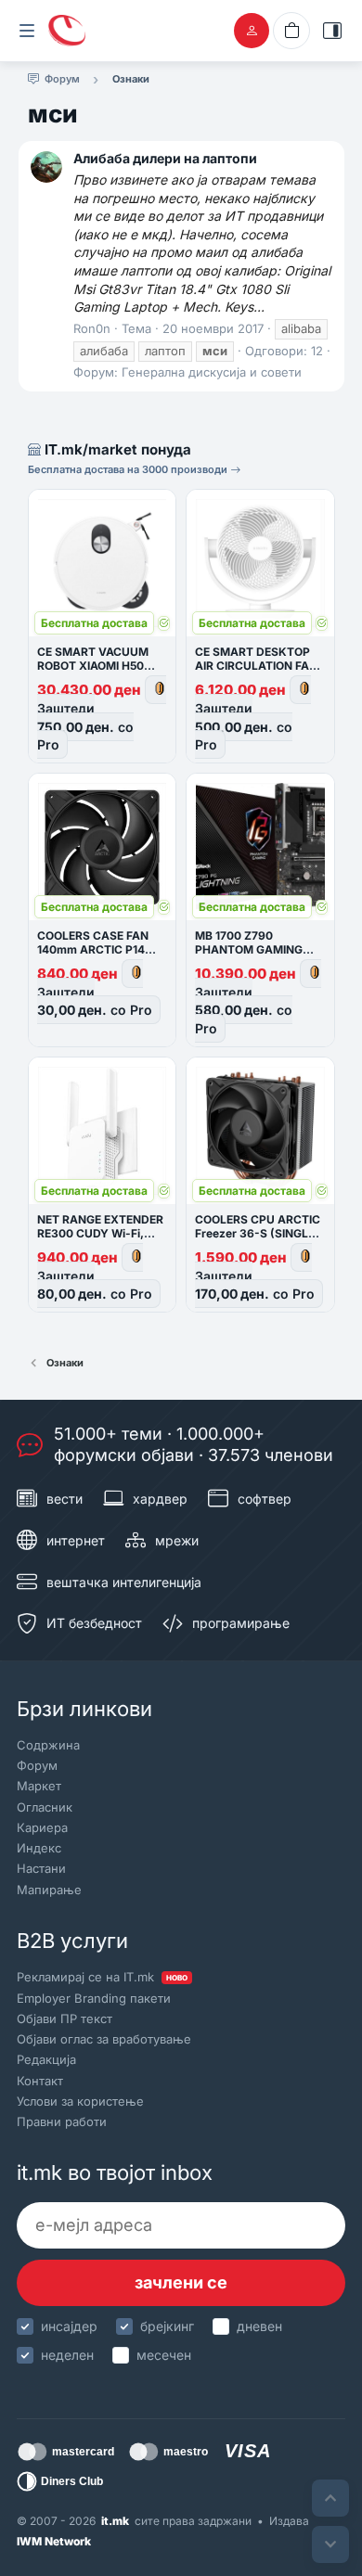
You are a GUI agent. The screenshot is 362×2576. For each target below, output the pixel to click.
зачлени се (181, 2282)
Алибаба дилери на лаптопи (165, 158)
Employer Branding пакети (94, 1998)
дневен (259, 2326)
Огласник (45, 1807)
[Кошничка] (291, 31)
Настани (41, 1868)
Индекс (39, 1848)
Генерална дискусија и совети (212, 372)
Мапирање (49, 1890)
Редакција (46, 2059)
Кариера (42, 1827)
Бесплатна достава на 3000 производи (129, 469)
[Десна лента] (332, 31)
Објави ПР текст (65, 2019)
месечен (164, 2355)
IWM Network (54, 2541)
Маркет (39, 1786)
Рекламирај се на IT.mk (102, 1977)
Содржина (48, 1745)
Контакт (40, 2081)
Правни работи (62, 2121)
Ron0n (92, 328)
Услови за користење (80, 2101)
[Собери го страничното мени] (27, 31)
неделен (67, 2355)
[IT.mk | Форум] (67, 31)
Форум (37, 1765)
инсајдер (69, 2326)
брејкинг (167, 2326)
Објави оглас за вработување (104, 2039)
